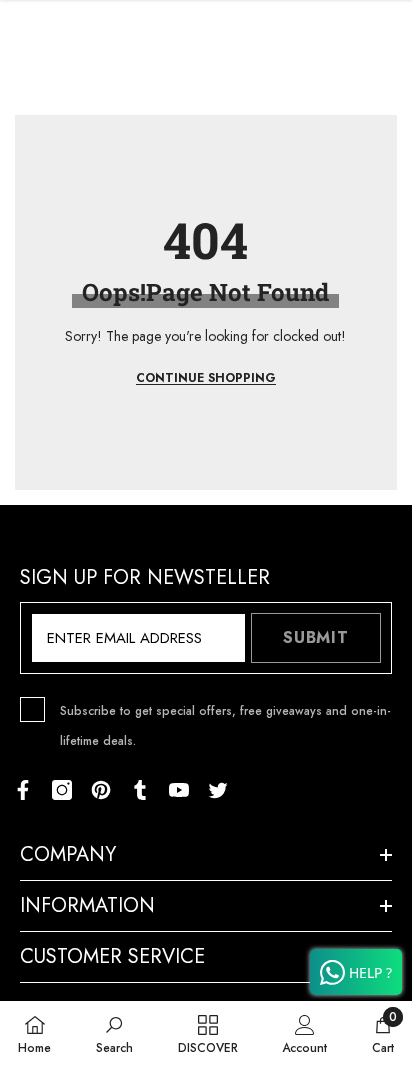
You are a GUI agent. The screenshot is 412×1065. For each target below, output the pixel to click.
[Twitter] (218, 790)
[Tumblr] (140, 790)
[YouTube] (179, 790)
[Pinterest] (101, 790)
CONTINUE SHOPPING (206, 378)
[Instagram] (62, 790)
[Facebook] (23, 790)
